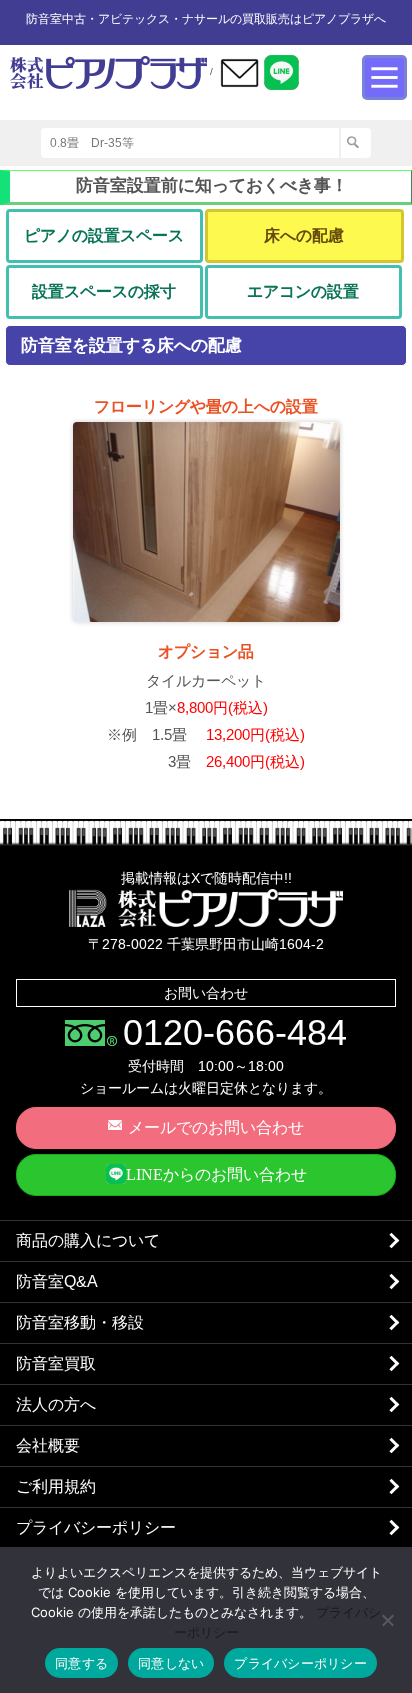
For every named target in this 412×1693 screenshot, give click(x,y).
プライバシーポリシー (96, 1527)
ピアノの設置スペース (104, 235)
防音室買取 (56, 1363)
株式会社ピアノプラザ (206, 908)
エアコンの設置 (303, 291)
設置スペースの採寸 (104, 291)
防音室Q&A (57, 1281)
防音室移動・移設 (80, 1322)
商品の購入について (88, 1240)
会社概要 (48, 1445)
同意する (81, 1663)
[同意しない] (387, 1620)
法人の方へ (56, 1404)
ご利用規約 (56, 1486)
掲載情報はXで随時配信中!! (206, 878)
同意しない (171, 1663)
